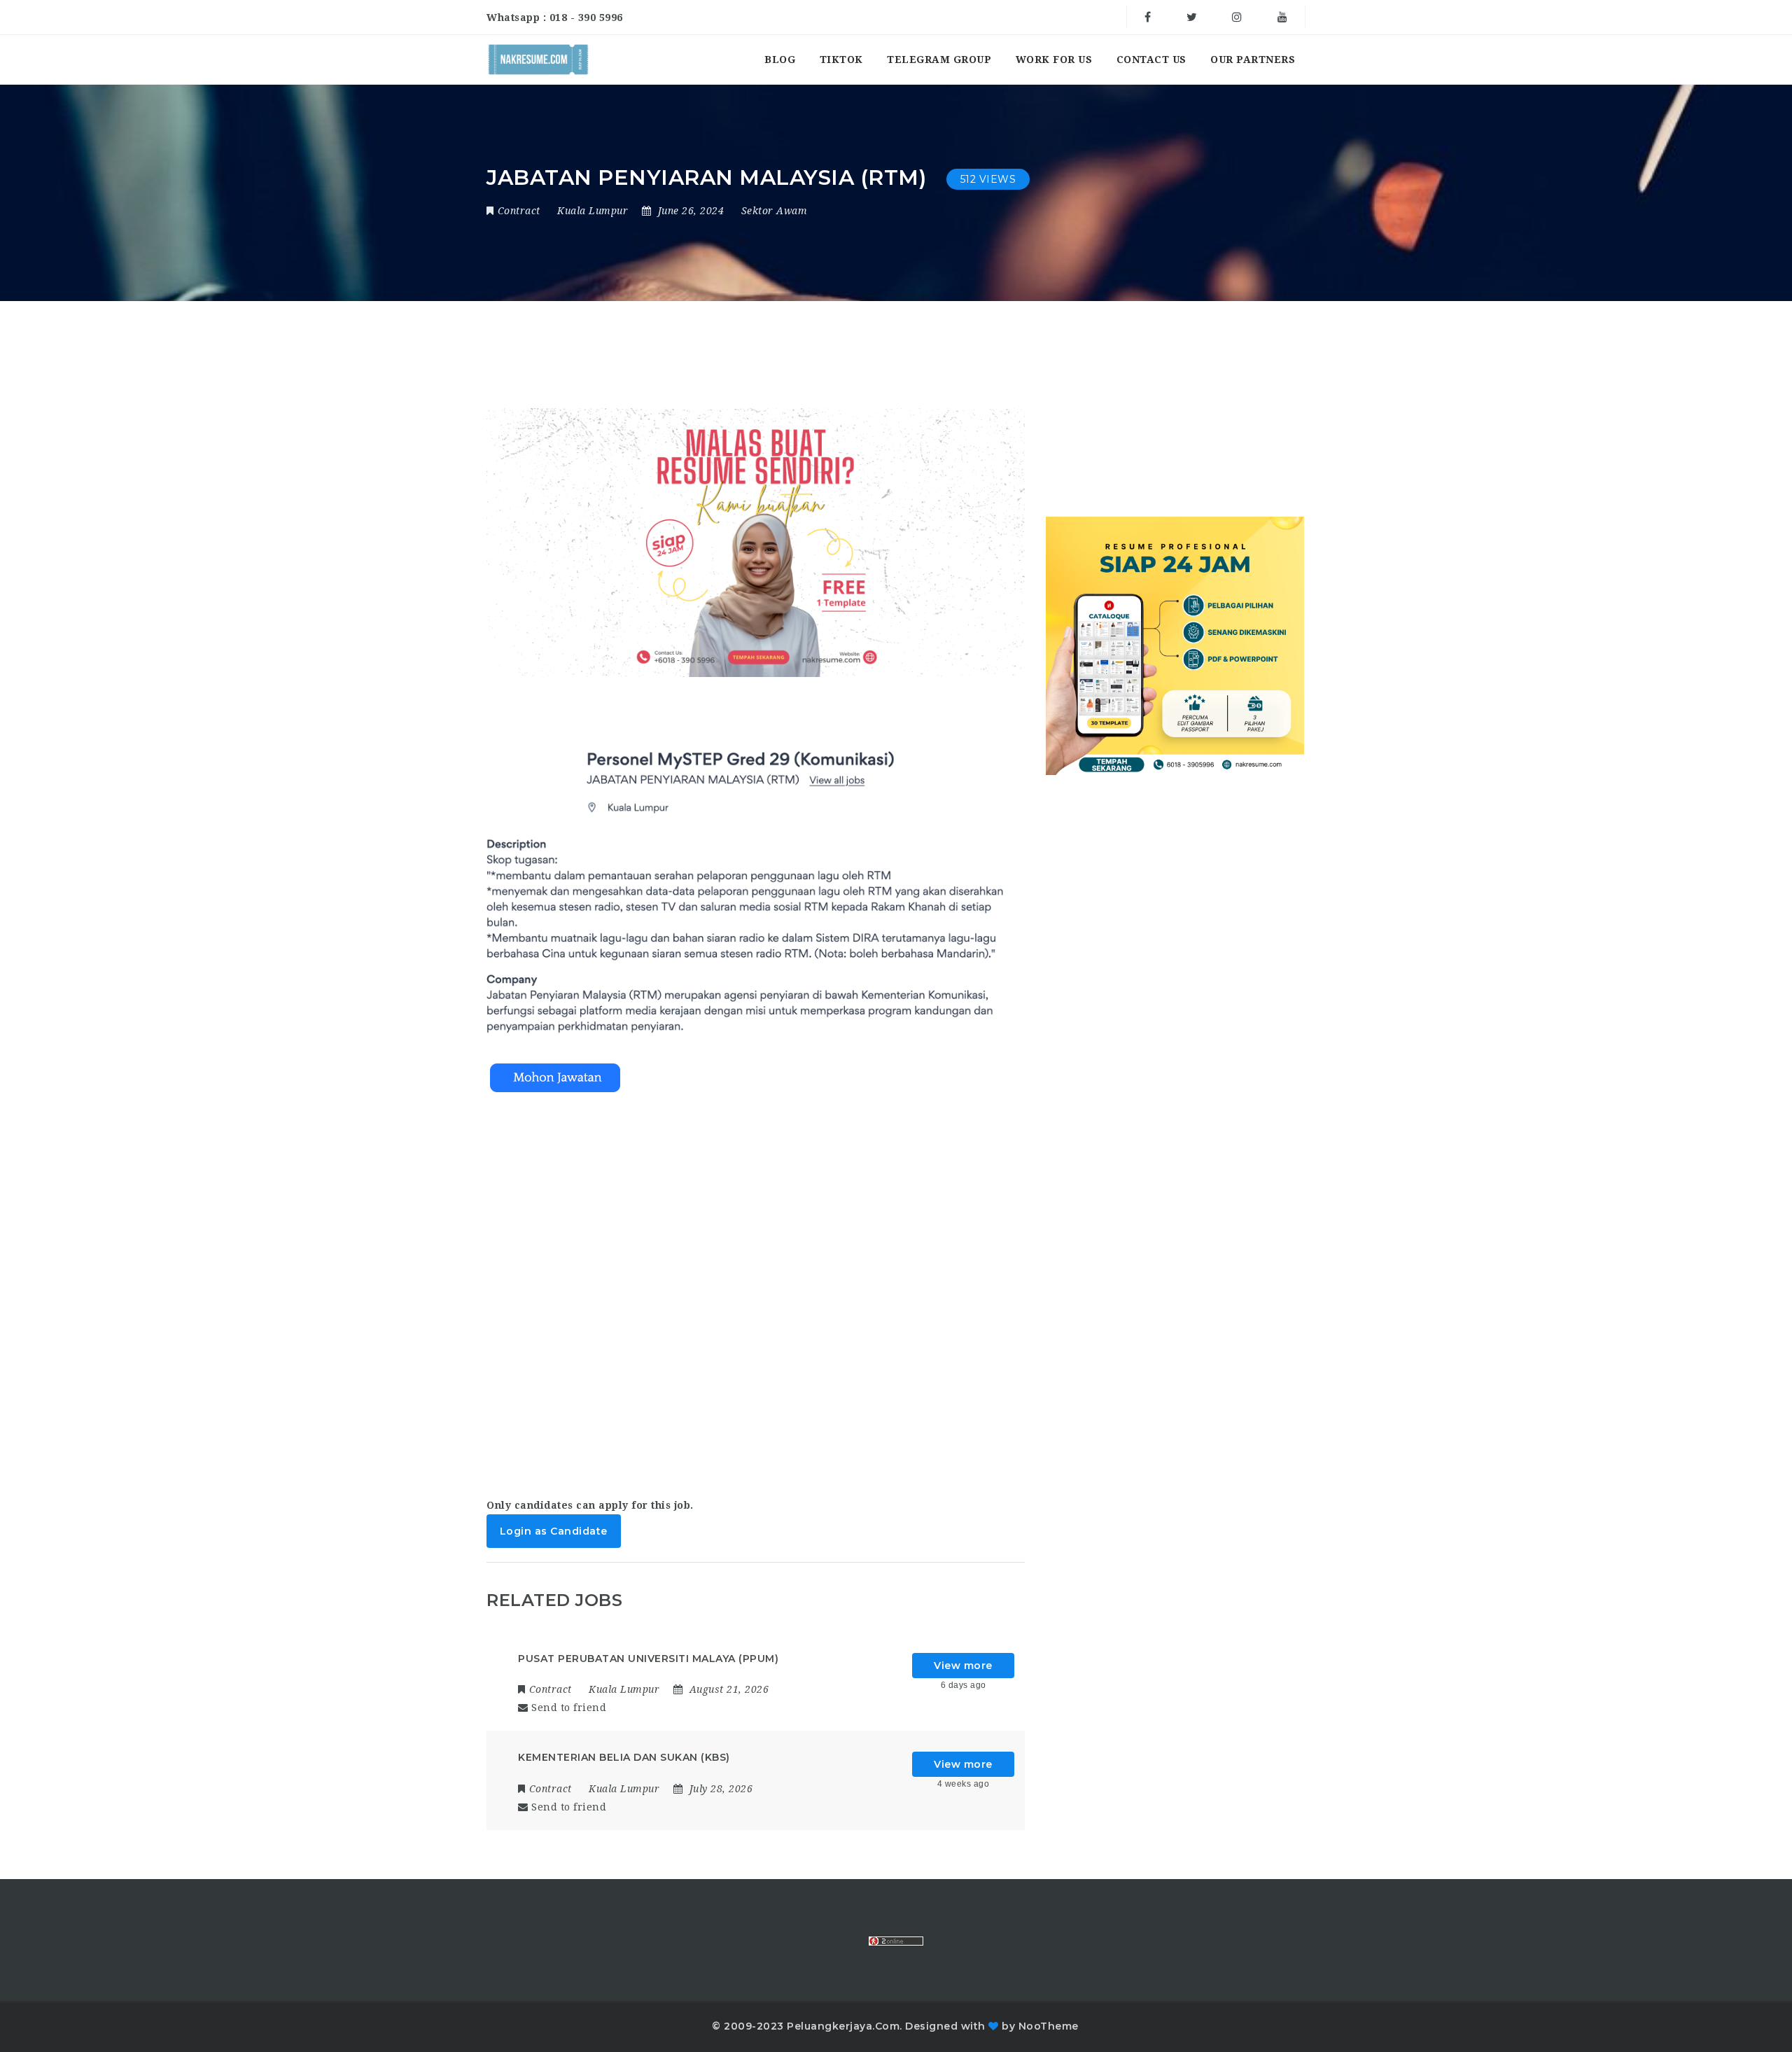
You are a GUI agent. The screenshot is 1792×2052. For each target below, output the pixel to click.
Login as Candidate (554, 1531)
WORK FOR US (1054, 60)
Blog (780, 60)
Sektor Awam (775, 211)
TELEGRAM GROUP (939, 60)
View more (963, 1666)
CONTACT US (1151, 60)
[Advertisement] (756, 1282)
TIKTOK (841, 60)
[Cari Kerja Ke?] (538, 60)
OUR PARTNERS (1253, 60)
